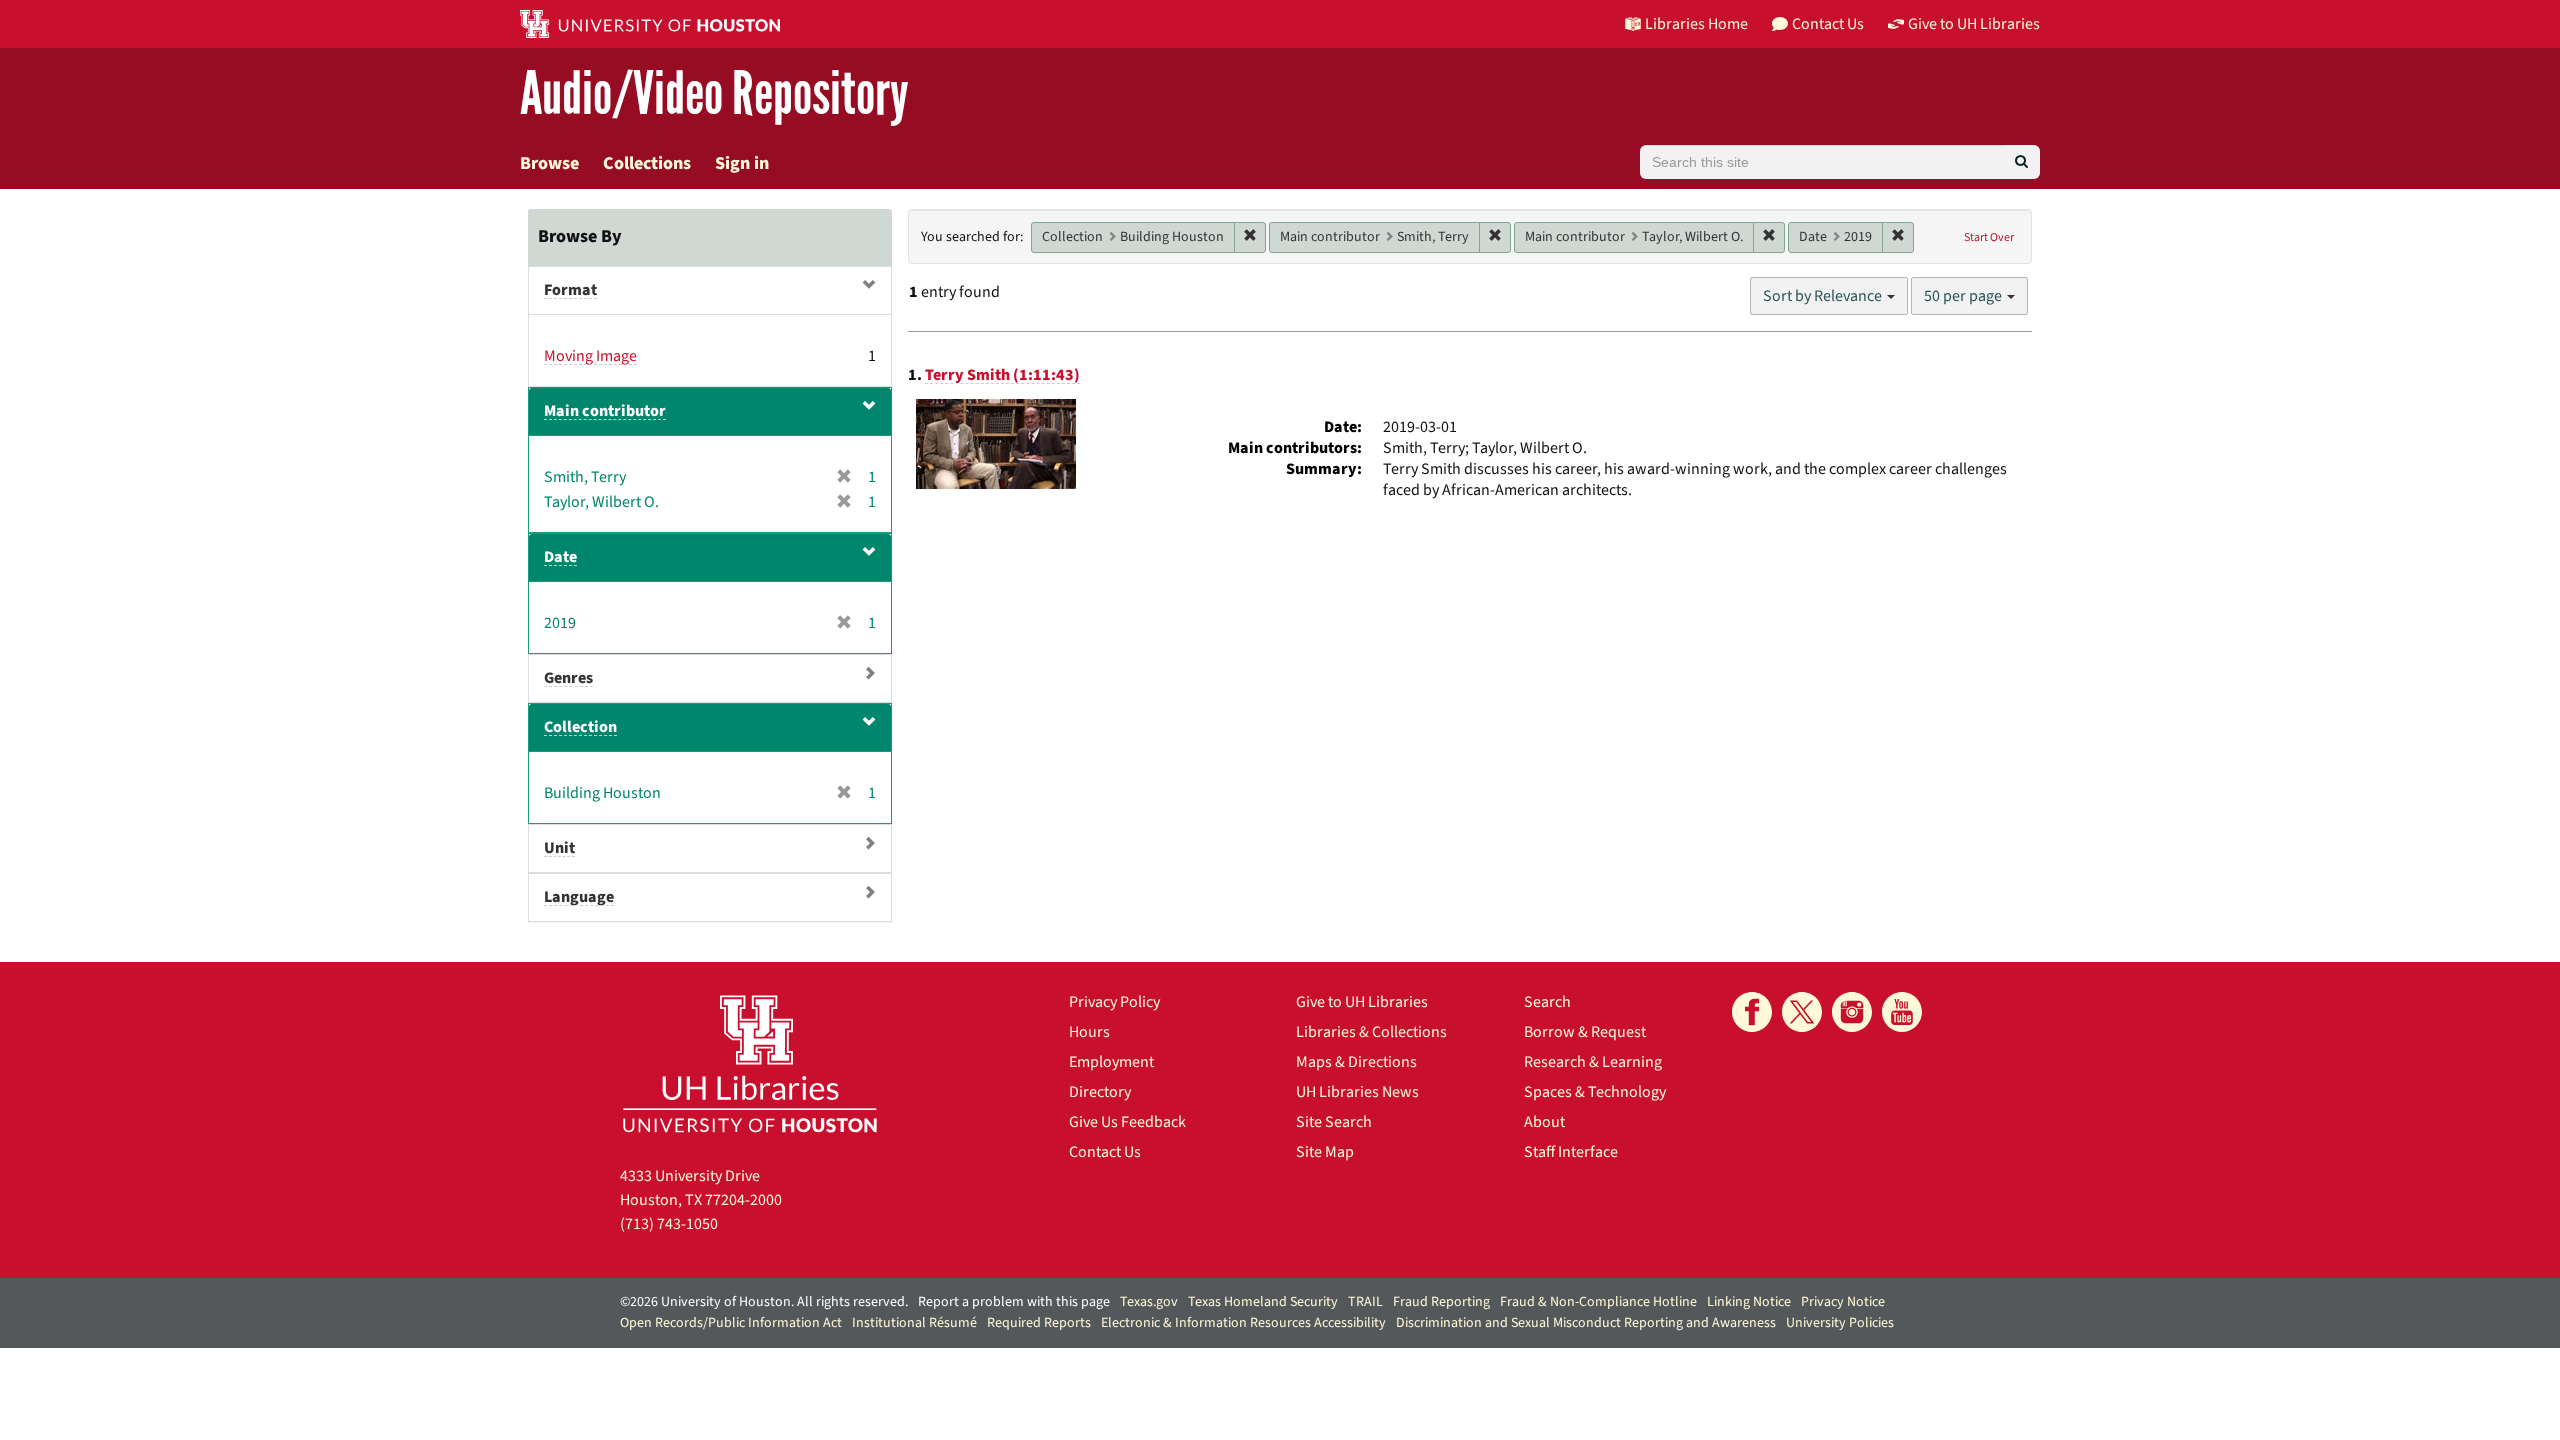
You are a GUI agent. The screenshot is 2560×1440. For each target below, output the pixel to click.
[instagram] (1852, 1012)
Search (1547, 1002)
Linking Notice (1749, 1302)
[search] (2021, 162)
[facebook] (1752, 1012)
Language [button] (579, 897)
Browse (549, 163)
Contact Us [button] (1828, 24)
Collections (647, 163)
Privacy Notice (1843, 1302)
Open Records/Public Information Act (731, 1323)
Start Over (1989, 237)
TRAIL (1365, 1302)
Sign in (742, 163)
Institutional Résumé (914, 1323)
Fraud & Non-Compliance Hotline (1598, 1302)
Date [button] (560, 557)
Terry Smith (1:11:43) (1002, 375)
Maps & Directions (1356, 1062)
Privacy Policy (1114, 1002)
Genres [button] (568, 678)
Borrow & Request (1585, 1032)
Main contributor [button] (605, 411)
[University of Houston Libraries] (750, 1063)
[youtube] (1902, 1012)
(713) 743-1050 (669, 1224)
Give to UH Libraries (1362, 1002)
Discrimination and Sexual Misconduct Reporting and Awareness (1586, 1323)
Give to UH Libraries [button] (1974, 24)
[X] (1802, 1012)
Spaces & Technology (1595, 1092)
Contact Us (1105, 1152)
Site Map (1325, 1152)
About (1544, 1122)
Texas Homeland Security (1263, 1302)
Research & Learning (1593, 1062)
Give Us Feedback (1127, 1122)
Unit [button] (559, 848)
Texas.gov (1149, 1302)
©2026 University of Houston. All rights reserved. (764, 1302)
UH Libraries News (1357, 1092)
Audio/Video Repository (714, 94)
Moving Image (590, 356)
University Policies (1840, 1323)
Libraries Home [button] (1696, 24)
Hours (1089, 1032)
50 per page (1964, 296)
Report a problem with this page (1014, 1302)
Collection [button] (580, 727)
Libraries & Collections (1371, 1032)
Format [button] (570, 290)
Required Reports (1039, 1323)
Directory (1100, 1092)
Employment (1111, 1062)
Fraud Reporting (1441, 1302)
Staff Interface (1571, 1152)
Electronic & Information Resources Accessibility (1243, 1323)
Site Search (1334, 1122)
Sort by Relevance (1824, 296)
